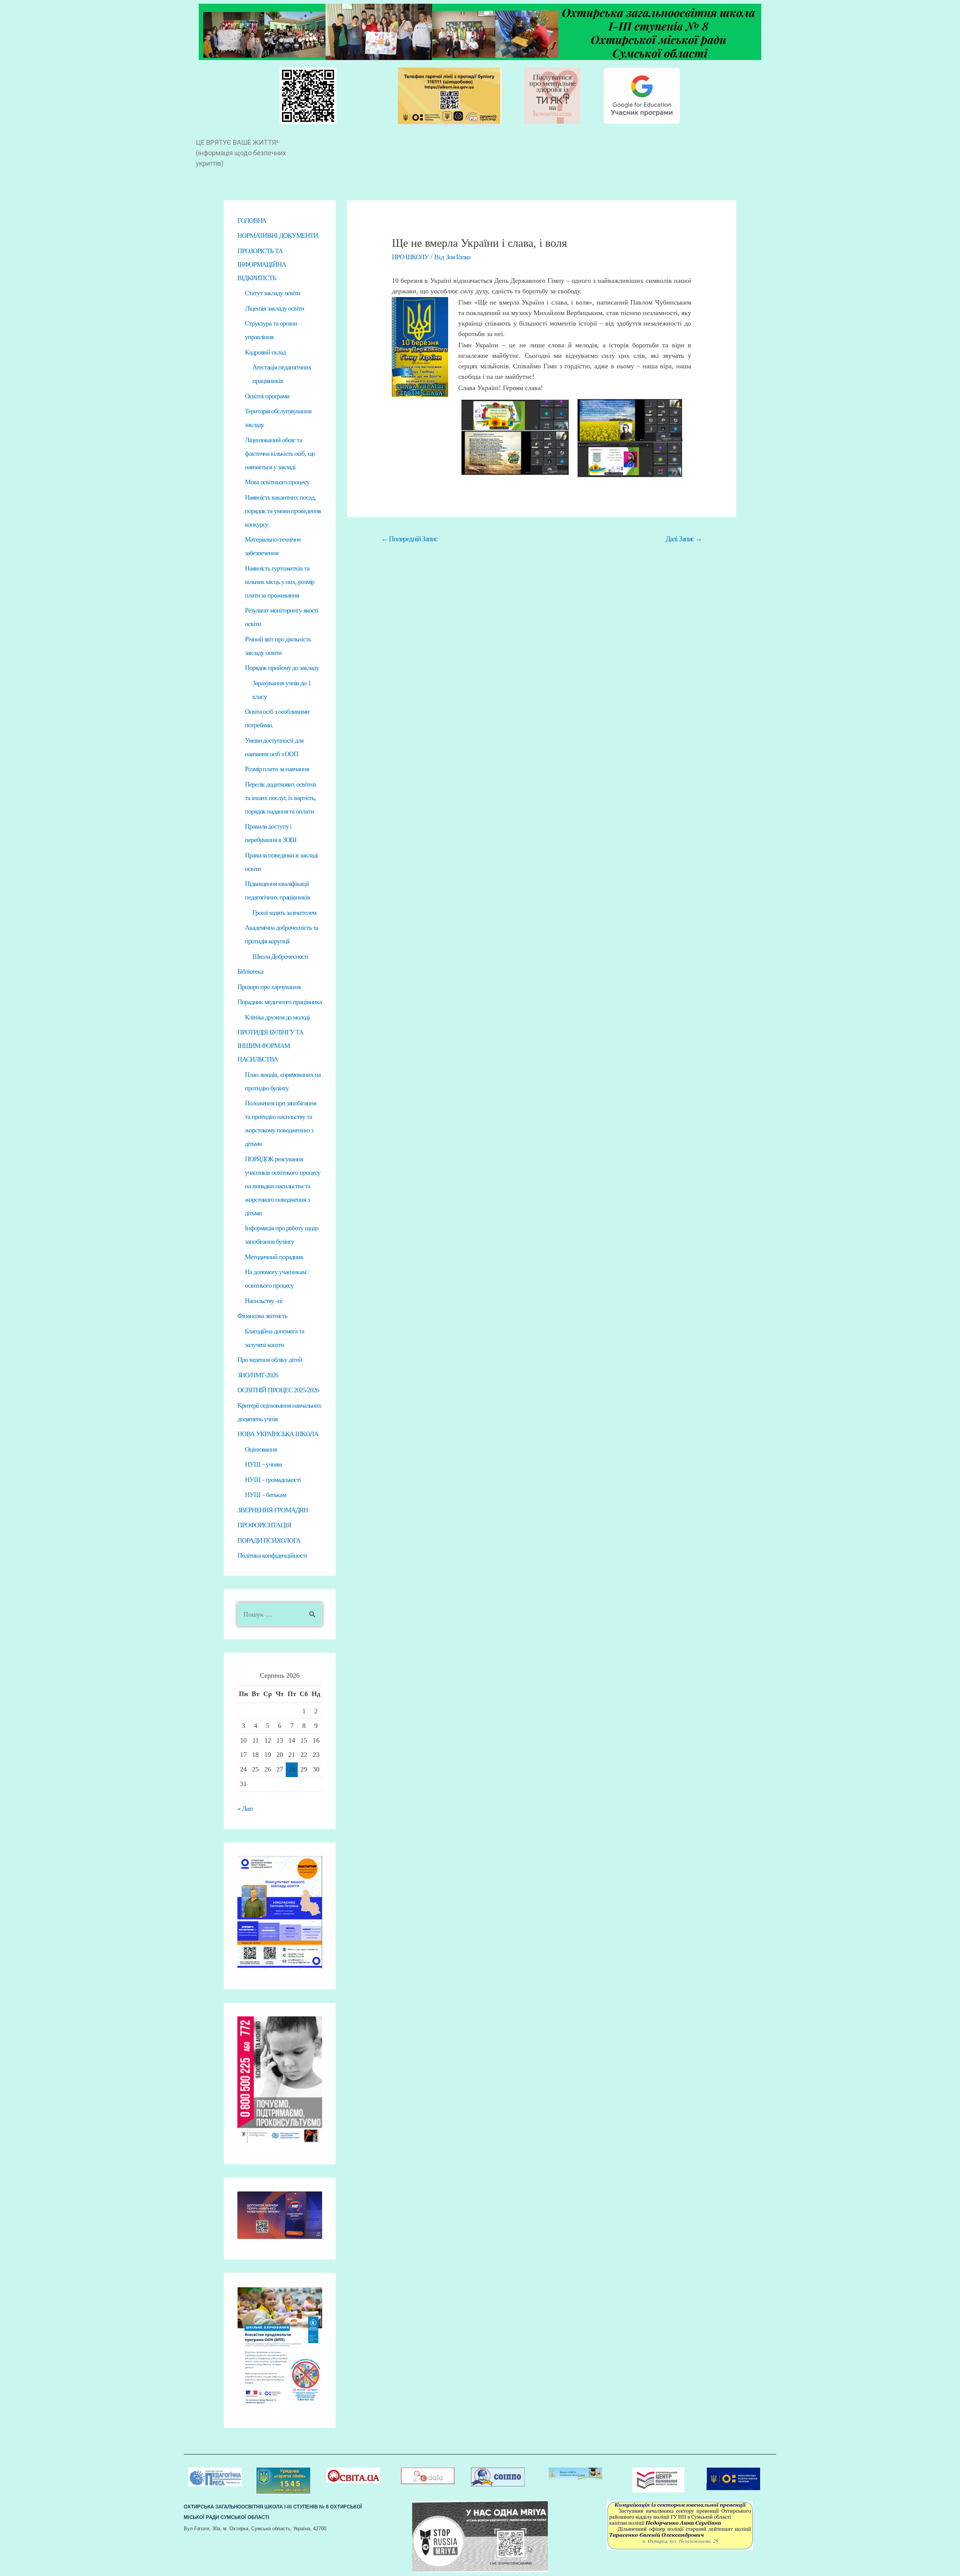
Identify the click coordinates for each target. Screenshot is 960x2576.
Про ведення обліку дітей (270, 1360)
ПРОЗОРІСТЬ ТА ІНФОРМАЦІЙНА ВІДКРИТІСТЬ (262, 264)
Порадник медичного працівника (280, 1002)
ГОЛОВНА (252, 221)
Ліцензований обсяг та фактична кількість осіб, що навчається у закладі (280, 453)
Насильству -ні (264, 1301)
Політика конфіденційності (272, 1555)
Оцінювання (261, 1449)
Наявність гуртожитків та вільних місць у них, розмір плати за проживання (280, 582)
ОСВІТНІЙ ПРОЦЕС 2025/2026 (278, 1390)
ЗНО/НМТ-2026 (258, 1375)
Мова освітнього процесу (277, 482)
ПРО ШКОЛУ (410, 257)
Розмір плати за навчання (277, 769)
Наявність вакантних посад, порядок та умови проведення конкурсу (283, 511)
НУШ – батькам (265, 1495)
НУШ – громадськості (273, 1480)
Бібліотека (250, 971)
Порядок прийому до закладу (282, 668)
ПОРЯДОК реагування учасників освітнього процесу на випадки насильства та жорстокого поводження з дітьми (283, 1186)
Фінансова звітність (262, 1316)
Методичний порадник (274, 1257)
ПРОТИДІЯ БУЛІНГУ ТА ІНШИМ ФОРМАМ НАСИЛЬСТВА (270, 1046)
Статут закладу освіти (273, 293)
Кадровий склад (265, 352)
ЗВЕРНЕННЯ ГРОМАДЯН (273, 1510)
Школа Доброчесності (280, 956)
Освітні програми (267, 396)
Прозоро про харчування (269, 987)
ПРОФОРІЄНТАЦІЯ (264, 1525)
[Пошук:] (280, 1614)
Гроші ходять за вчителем (284, 913)
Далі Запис (684, 539)
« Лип (245, 1809)
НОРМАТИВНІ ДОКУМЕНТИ (278, 236)
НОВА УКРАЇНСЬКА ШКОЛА (278, 1434)
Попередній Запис (409, 539)
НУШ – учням (263, 1464)
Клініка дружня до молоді (277, 1017)
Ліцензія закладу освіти (274, 308)
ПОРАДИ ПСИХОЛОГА (269, 1540)
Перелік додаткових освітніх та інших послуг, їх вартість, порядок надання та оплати (281, 798)
